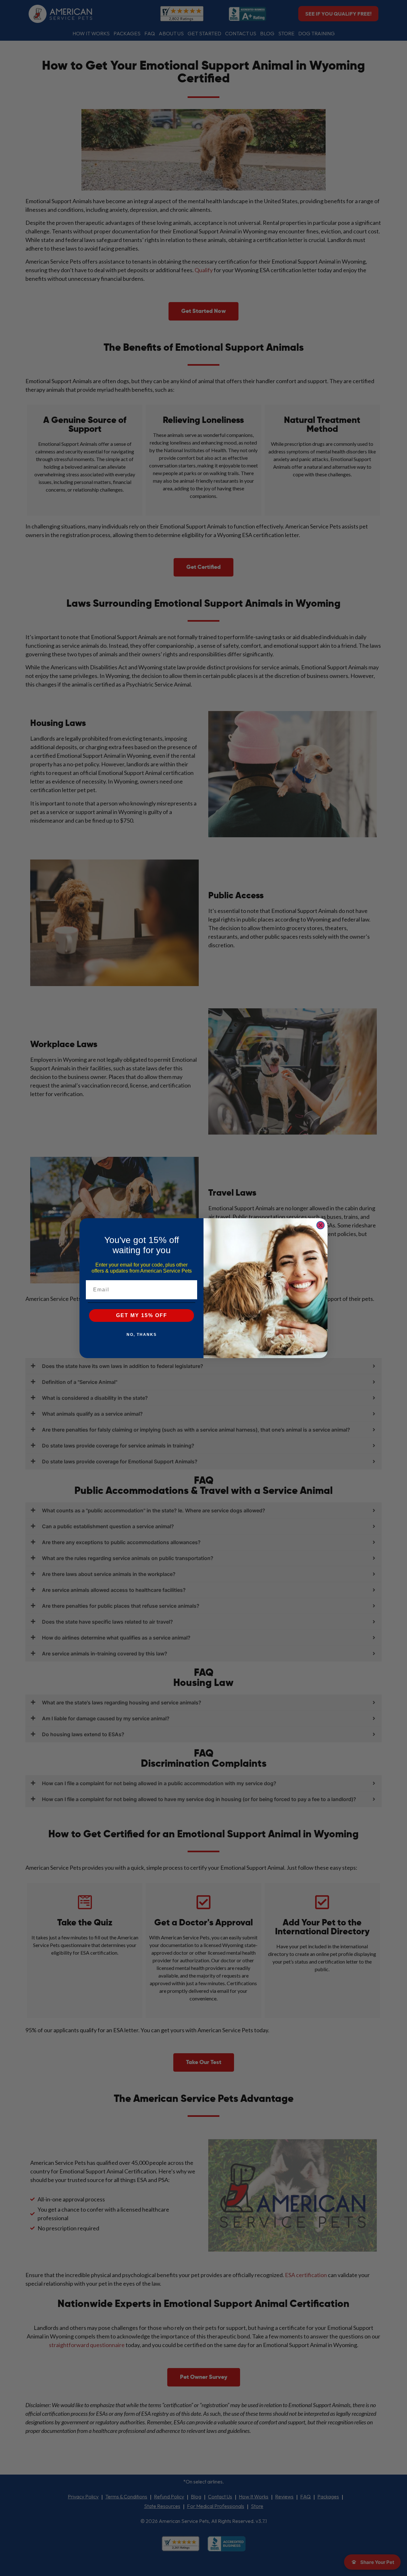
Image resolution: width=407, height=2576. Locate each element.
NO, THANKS (142, 1335)
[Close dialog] (321, 1225)
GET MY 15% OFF (142, 1315)
